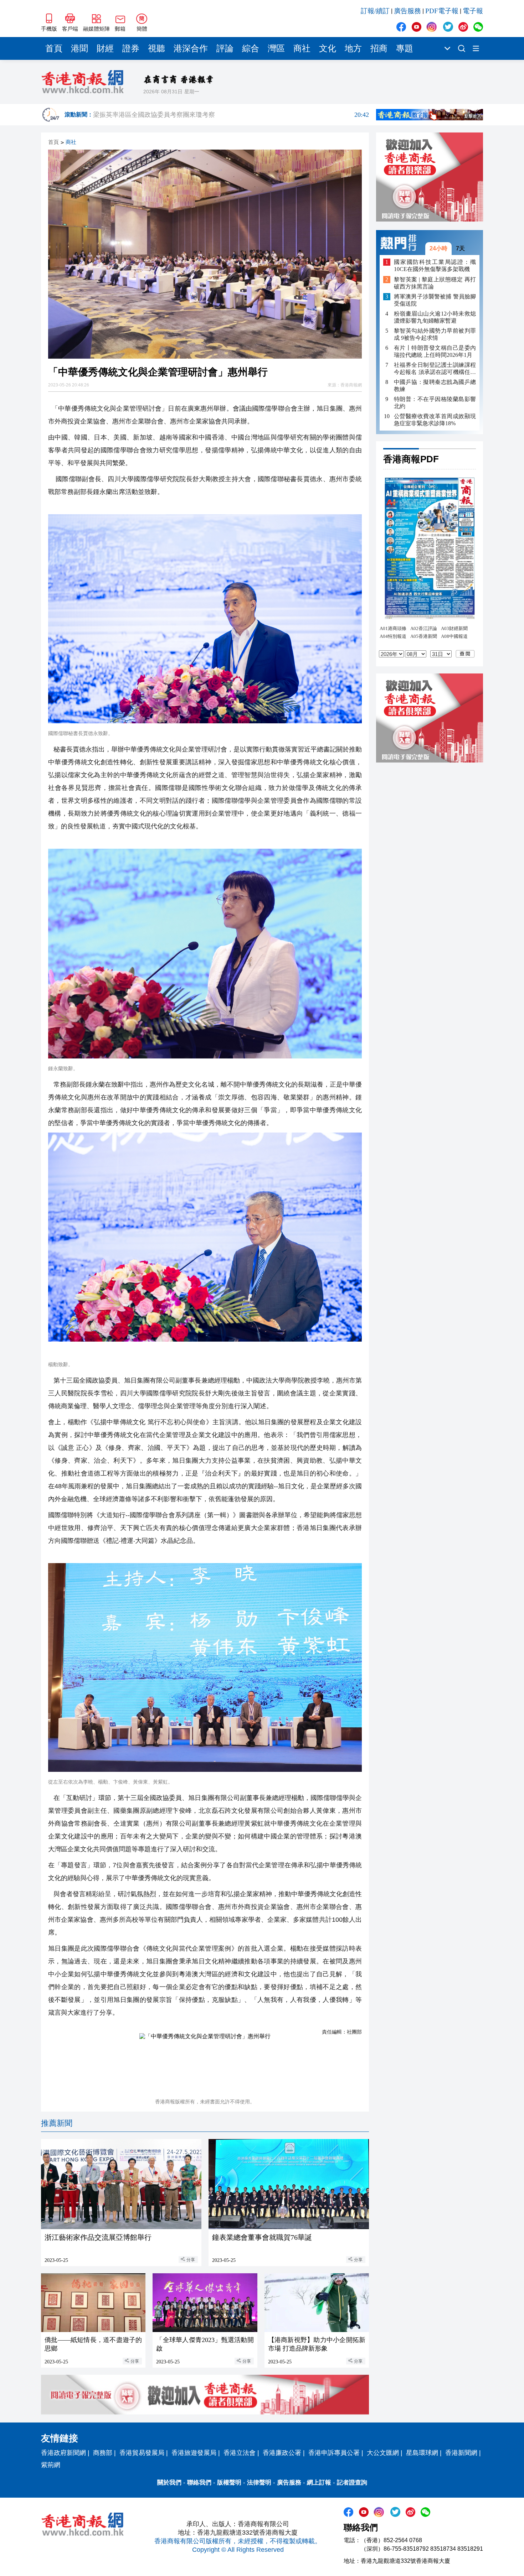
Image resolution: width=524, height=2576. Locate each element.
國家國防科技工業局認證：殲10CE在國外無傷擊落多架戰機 (435, 266)
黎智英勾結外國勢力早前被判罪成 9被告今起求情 (435, 334)
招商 (379, 48)
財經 (105, 48)
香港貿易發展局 (142, 2453)
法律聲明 (259, 2483)
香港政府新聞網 (63, 2453)
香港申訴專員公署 (334, 2453)
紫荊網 (51, 2465)
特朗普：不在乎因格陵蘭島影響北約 (435, 403)
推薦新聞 (57, 2123)
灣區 (276, 48)
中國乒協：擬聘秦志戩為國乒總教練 (435, 386)
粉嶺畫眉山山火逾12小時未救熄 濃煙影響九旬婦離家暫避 (435, 317)
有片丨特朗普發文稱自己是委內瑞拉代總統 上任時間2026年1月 (435, 351)
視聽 (156, 48)
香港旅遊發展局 (194, 2453)
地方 (353, 48)
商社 (302, 48)
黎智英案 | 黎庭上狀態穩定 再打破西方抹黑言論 (435, 283)
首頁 (54, 48)
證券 (131, 48)
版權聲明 (229, 2483)
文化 (328, 48)
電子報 (473, 11)
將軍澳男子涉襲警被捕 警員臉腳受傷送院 (435, 300)
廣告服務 (407, 11)
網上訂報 (319, 2483)
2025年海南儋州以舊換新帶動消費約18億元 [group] (231, 115)
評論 (225, 48)
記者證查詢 (352, 2483)
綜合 (251, 48)
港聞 (79, 48)
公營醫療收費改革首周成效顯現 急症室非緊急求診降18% (435, 420)
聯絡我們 (199, 2483)
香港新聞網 (461, 2453)
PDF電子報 (442, 11)
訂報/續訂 (375, 11)
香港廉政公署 (282, 2453)
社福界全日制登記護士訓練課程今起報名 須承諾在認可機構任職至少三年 (435, 369)
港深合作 (191, 48)
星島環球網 (422, 2453)
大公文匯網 (383, 2453)
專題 (405, 48)
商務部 (103, 2453)
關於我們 (169, 2483)
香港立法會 (240, 2453)
